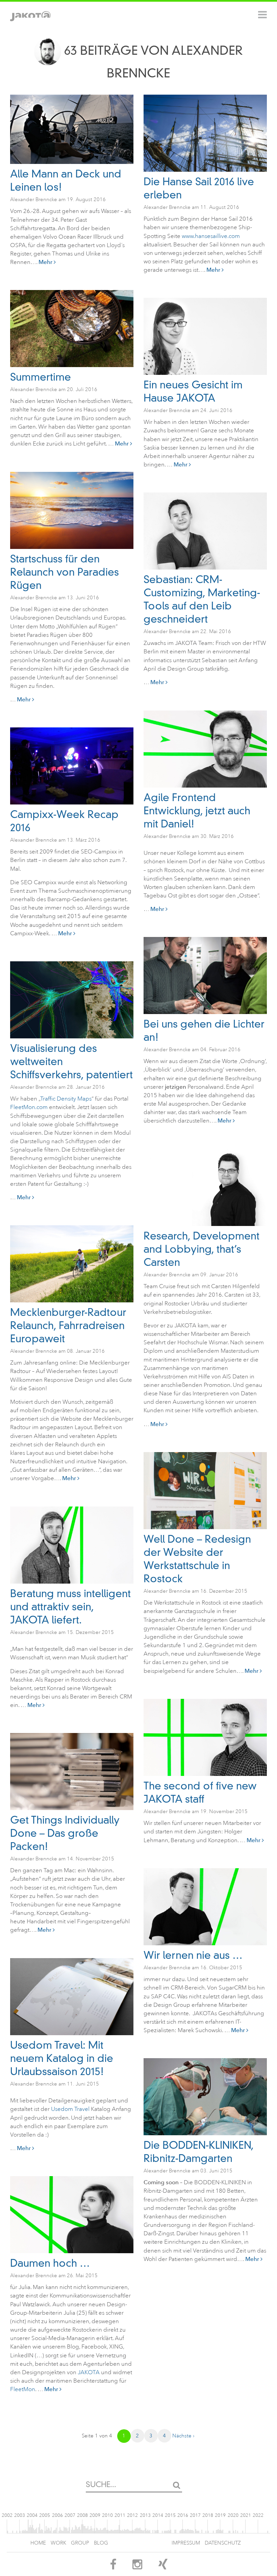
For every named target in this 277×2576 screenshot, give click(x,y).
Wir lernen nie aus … (193, 1955)
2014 (158, 2515)
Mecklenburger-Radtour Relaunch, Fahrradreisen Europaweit (68, 1326)
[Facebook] (113, 2567)
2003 (20, 2515)
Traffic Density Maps (66, 1099)
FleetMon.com (29, 1107)
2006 (57, 2515)
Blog (101, 2543)
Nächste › (183, 2436)
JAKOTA (89, 2372)
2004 (32, 2515)
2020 (233, 2515)
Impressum (186, 2543)
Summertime (41, 377)
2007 (70, 2515)
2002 (7, 2515)
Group (80, 2543)
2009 (95, 2515)
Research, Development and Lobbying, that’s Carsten (202, 1249)
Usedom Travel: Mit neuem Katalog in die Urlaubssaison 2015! (62, 2058)
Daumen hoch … (50, 2263)
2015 (170, 2515)
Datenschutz (223, 2543)
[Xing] (163, 2567)
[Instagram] (137, 2567)
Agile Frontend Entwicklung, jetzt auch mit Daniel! (197, 811)
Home (38, 2543)
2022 (258, 2515)
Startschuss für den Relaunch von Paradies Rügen (65, 572)
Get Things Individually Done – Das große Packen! (65, 1833)
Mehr (46, 262)
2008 (82, 2515)
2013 (145, 2515)
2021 (246, 2515)
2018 (208, 2515)
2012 (132, 2515)
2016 (183, 2515)
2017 (195, 2515)
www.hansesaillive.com (211, 236)
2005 (45, 2515)
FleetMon (23, 2389)
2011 (120, 2515)
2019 (220, 2515)
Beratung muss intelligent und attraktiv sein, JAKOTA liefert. (70, 1607)
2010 (107, 2515)
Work (58, 2543)
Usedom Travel (71, 2109)
